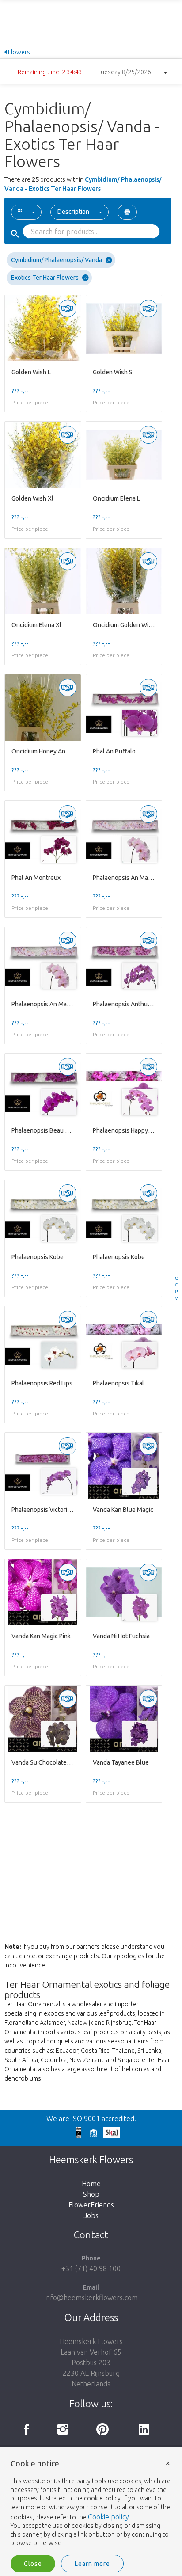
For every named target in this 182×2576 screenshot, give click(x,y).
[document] (91, 2504)
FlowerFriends (91, 2205)
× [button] (168, 2463)
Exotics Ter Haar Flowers (45, 278)
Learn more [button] (92, 2564)
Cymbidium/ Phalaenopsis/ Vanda (57, 260)
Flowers (18, 52)
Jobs (91, 2215)
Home (91, 2184)
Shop (91, 2194)
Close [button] (33, 2564)
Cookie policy (108, 2517)
